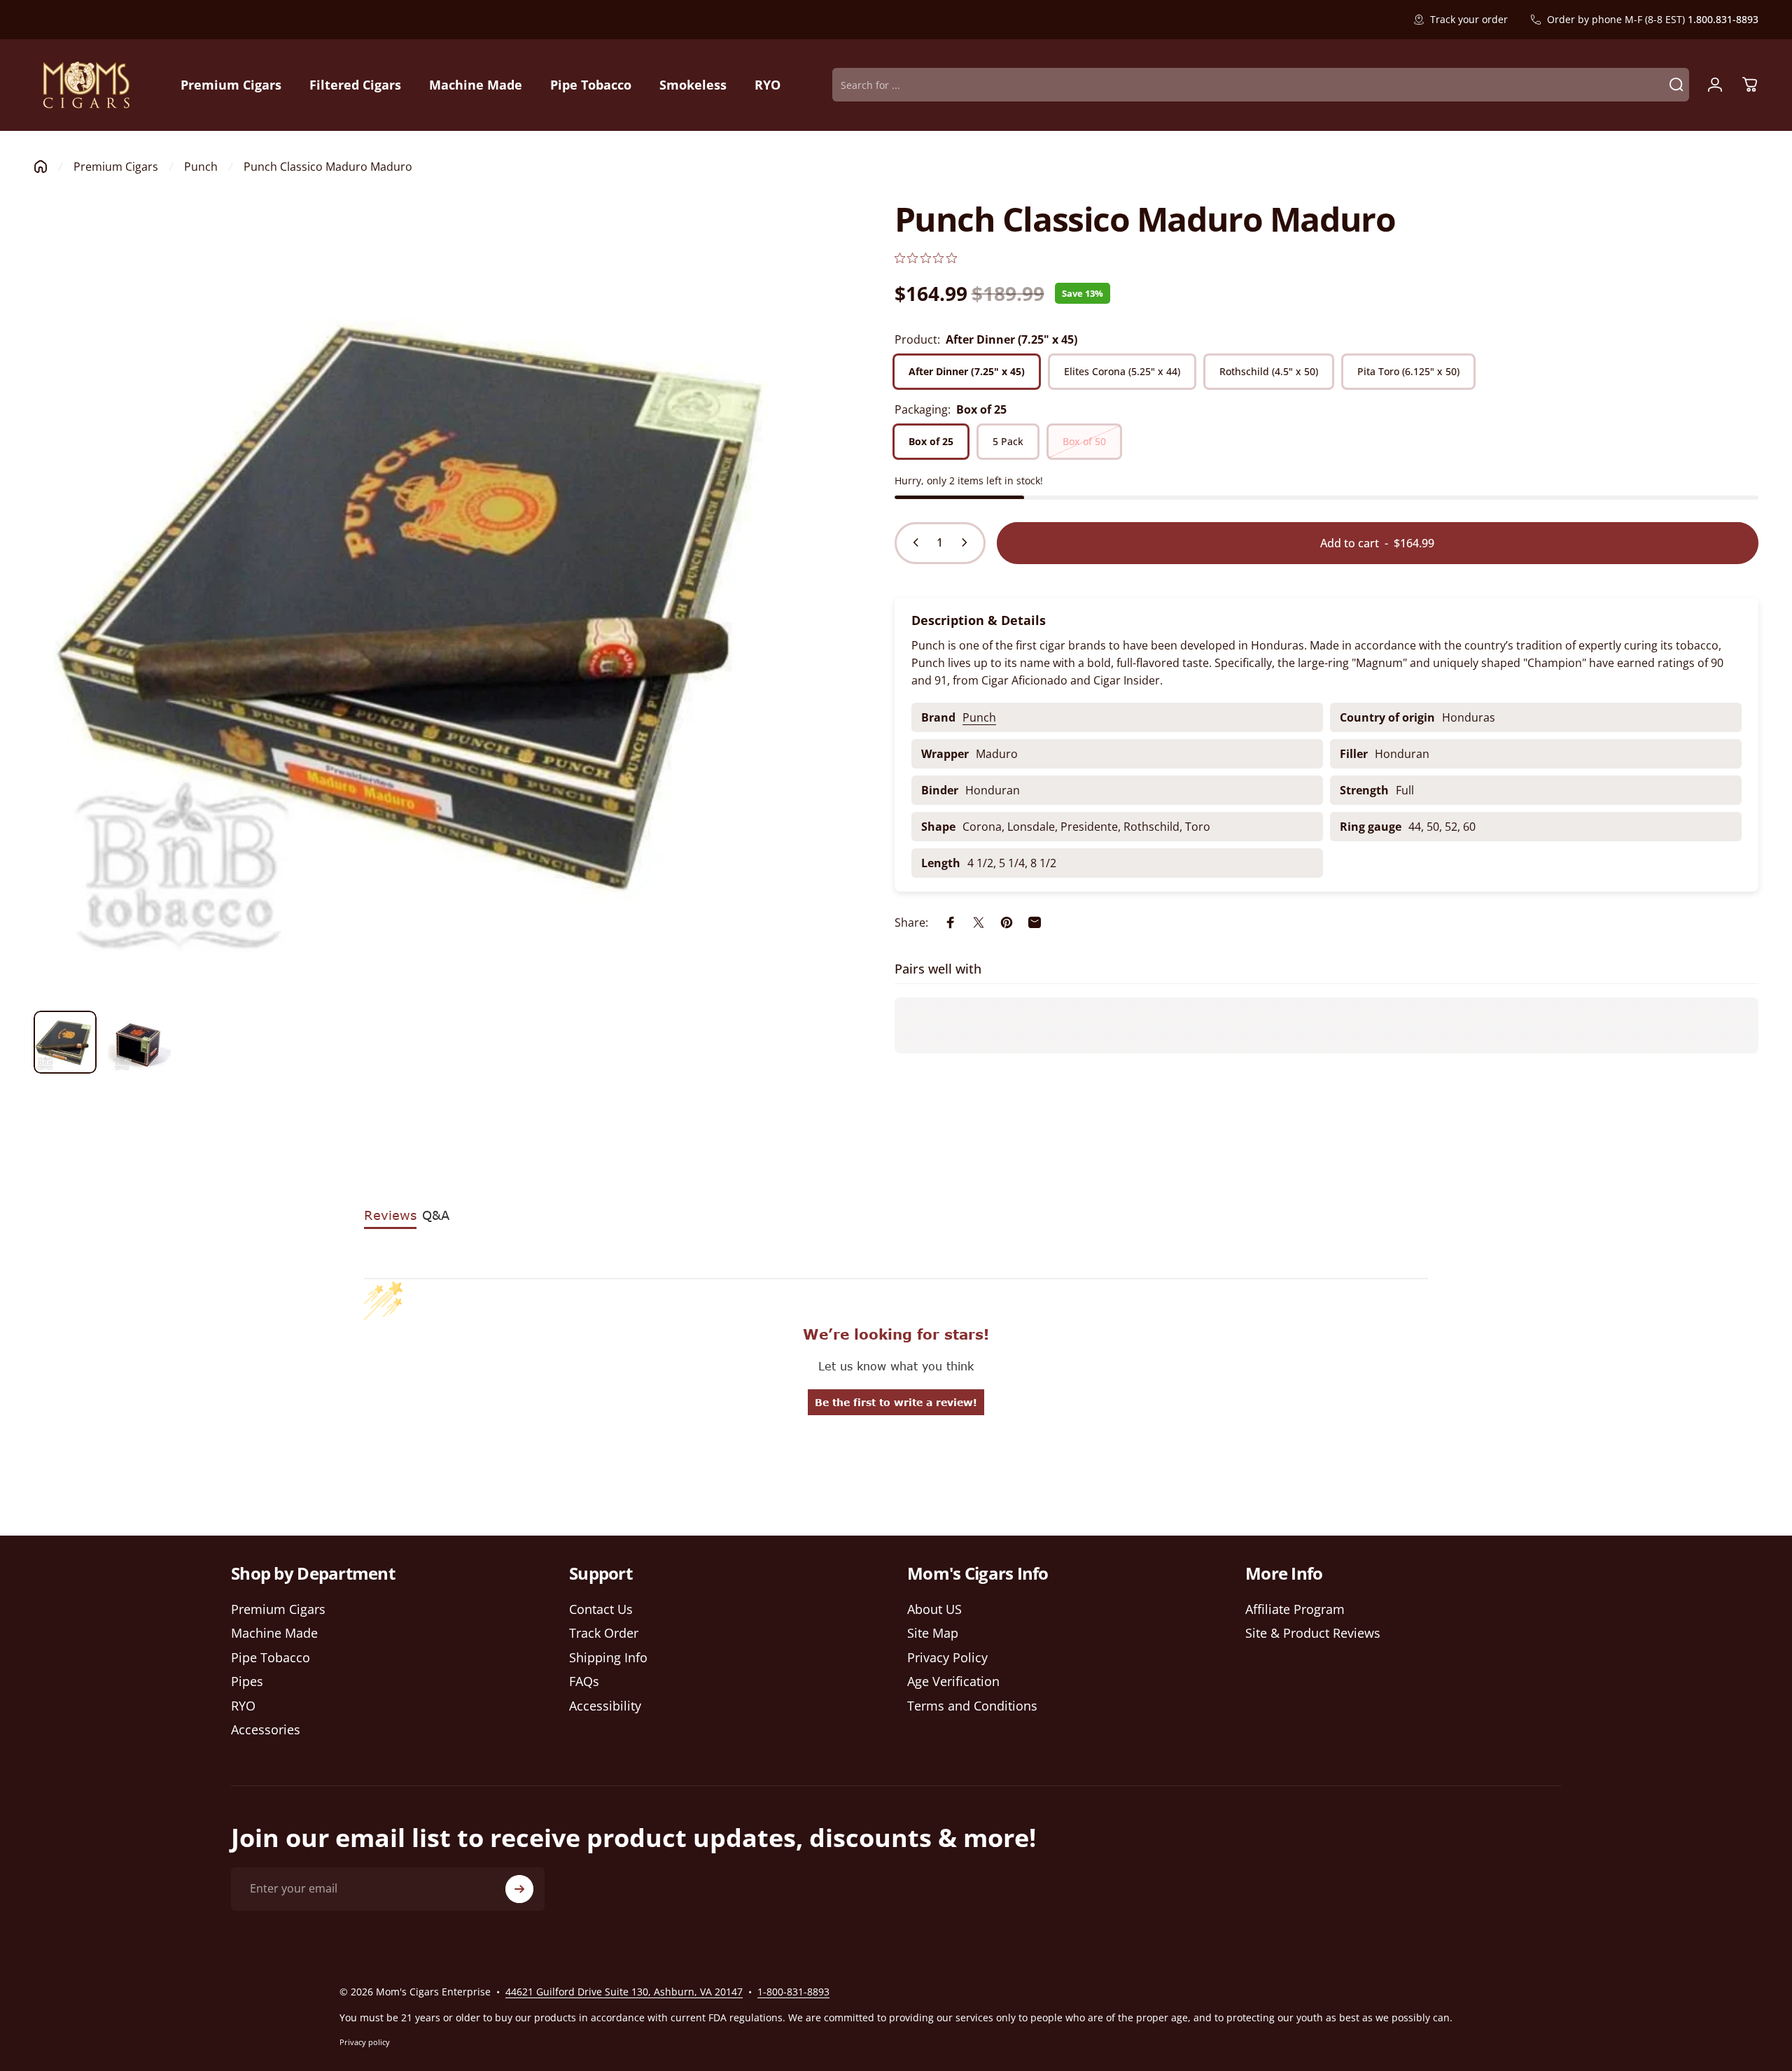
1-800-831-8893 (793, 1992)
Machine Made (274, 1634)
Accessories (266, 1730)
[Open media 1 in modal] (433, 601)
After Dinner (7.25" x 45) (967, 371)
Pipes (247, 1682)
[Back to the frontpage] (41, 167)
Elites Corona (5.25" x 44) (1122, 371)
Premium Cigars (116, 167)
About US (934, 1609)
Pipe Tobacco (271, 1658)
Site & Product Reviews (1313, 1634)
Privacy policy (365, 2042)
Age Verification (953, 1682)
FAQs (584, 1682)
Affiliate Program (1295, 1609)
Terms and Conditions (972, 1706)
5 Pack (1008, 441)
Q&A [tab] (436, 1215)
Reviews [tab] (390, 1215)
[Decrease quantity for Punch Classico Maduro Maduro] (913, 542)
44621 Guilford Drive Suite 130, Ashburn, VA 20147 (624, 1992)
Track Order (604, 1634)
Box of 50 (1084, 441)
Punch (201, 167)
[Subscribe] (519, 1889)
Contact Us (601, 1609)
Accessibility (605, 1706)
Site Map (933, 1634)
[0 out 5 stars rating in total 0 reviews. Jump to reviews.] (926, 258)
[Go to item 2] (139, 1042)
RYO (243, 1706)
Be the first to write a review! (896, 1402)
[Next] (795, 634)
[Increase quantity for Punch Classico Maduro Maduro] (967, 542)
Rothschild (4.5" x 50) (1269, 371)
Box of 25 (931, 441)
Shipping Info (608, 1658)
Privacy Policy (947, 1658)
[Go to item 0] (65, 1042)
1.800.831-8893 (1723, 19)
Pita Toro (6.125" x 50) (1408, 371)
